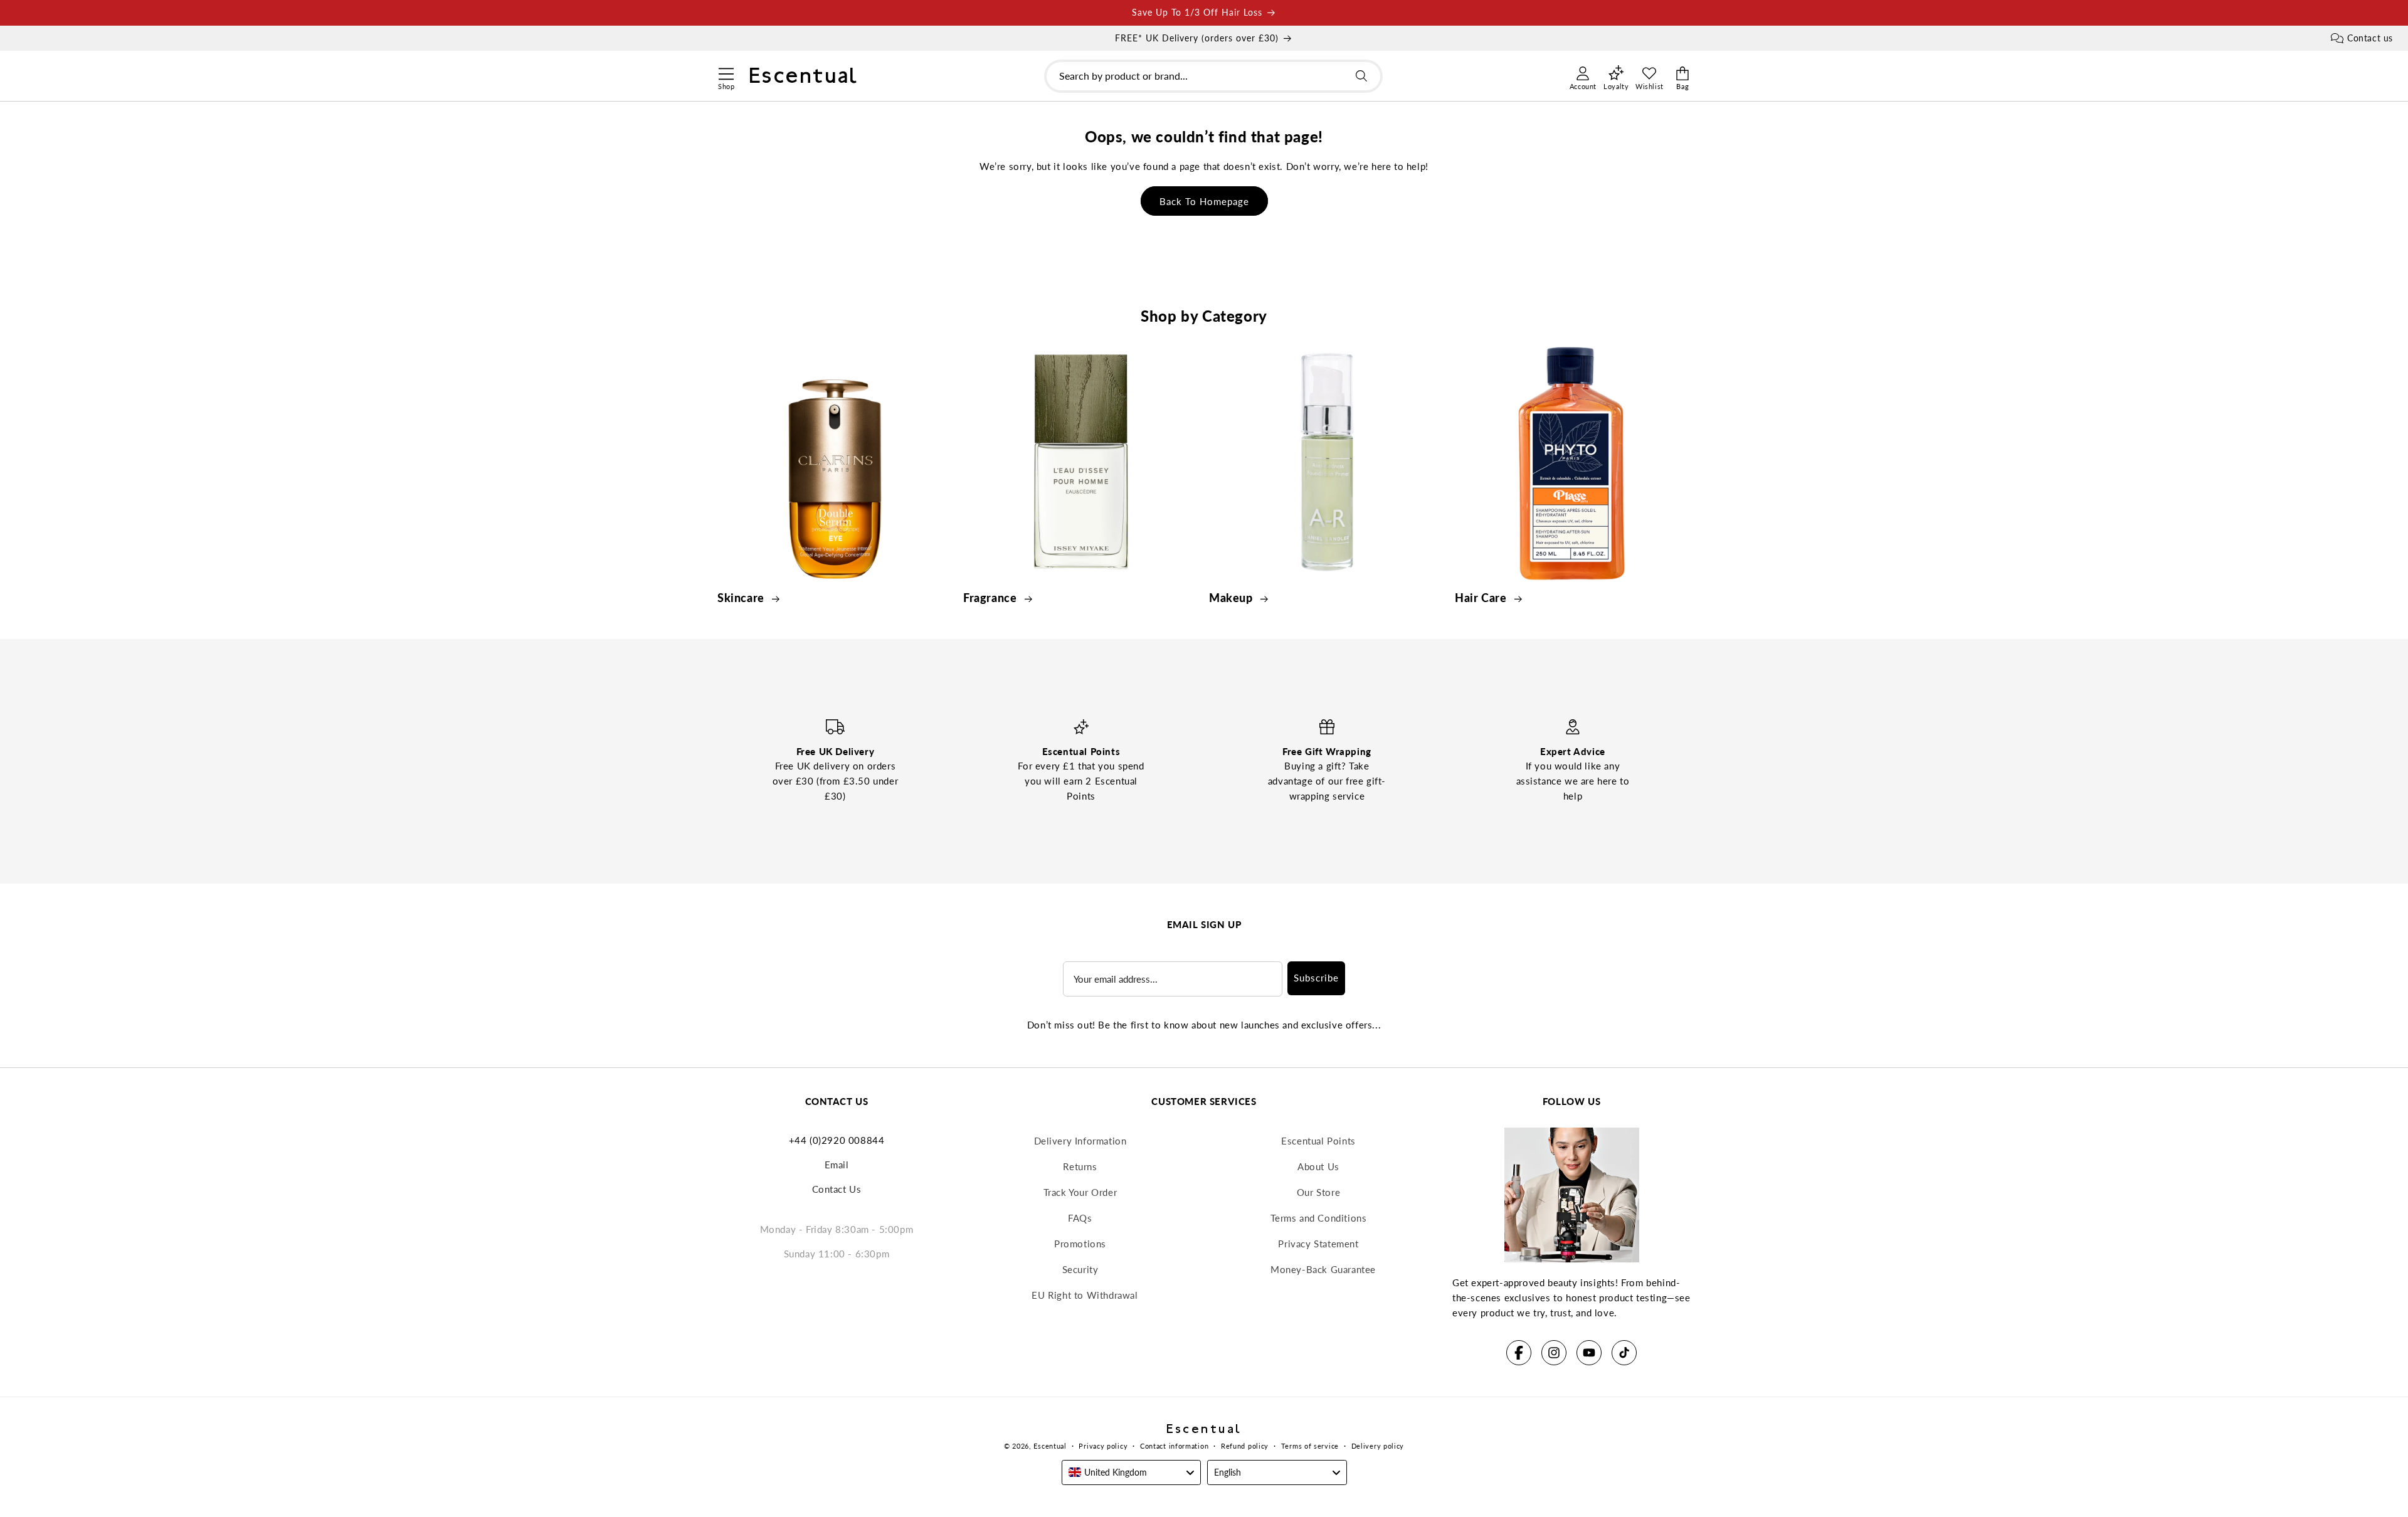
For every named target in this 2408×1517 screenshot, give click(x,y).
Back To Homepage (1204, 201)
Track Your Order (1080, 1192)
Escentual (1050, 1446)
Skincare (742, 598)
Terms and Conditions (1319, 1218)
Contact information (1174, 1446)
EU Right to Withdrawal (1085, 1295)
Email (837, 1165)
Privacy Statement (1318, 1244)
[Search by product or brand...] (1361, 76)
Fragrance (991, 598)
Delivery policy (1378, 1446)
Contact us (2370, 38)
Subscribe (1316, 978)
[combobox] (1213, 76)
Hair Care (1482, 598)
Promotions (1080, 1244)
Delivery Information (1080, 1141)
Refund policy (1245, 1446)
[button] (726, 72)
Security (1080, 1269)
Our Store (1318, 1192)
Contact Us (837, 1189)
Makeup (1232, 598)
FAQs (1080, 1218)
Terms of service (1310, 1446)
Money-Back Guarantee (1323, 1269)
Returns (1080, 1166)
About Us (1318, 1166)
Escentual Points (1318, 1141)
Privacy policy (1103, 1446)
